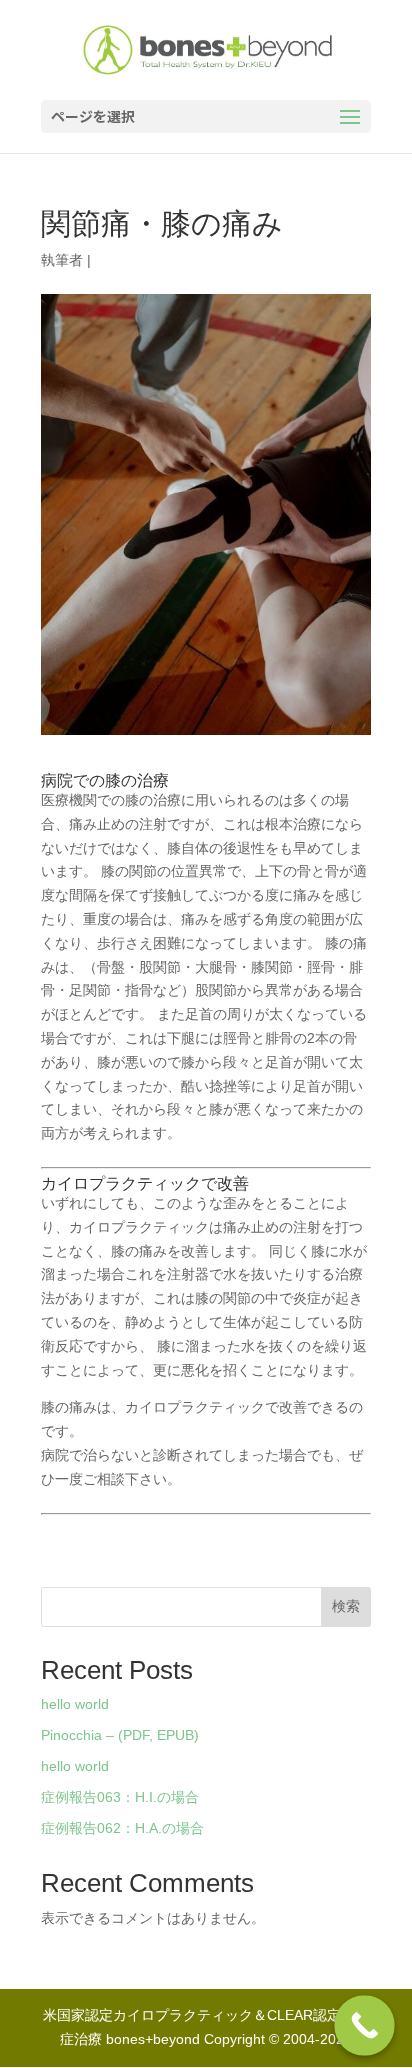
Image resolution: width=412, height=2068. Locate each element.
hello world (75, 1704)
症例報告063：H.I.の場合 (120, 1797)
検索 (346, 1606)
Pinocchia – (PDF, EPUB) (120, 1735)
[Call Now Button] (364, 2025)
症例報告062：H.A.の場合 (122, 1828)
